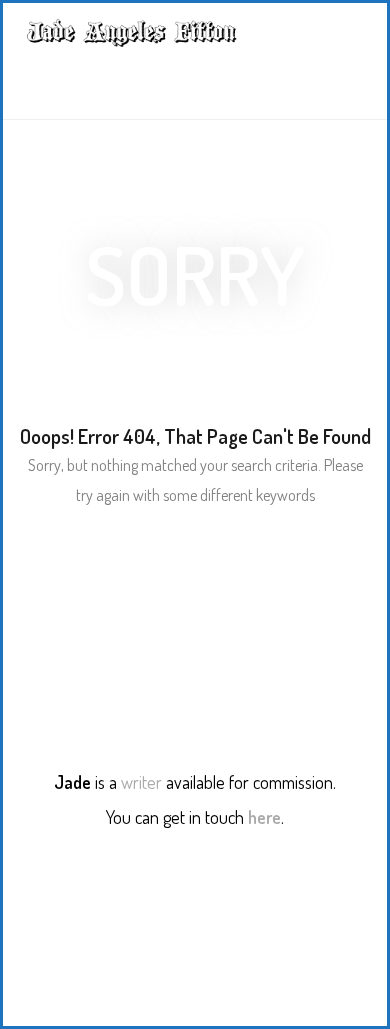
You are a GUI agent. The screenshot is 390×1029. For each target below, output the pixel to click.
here (264, 817)
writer (141, 782)
